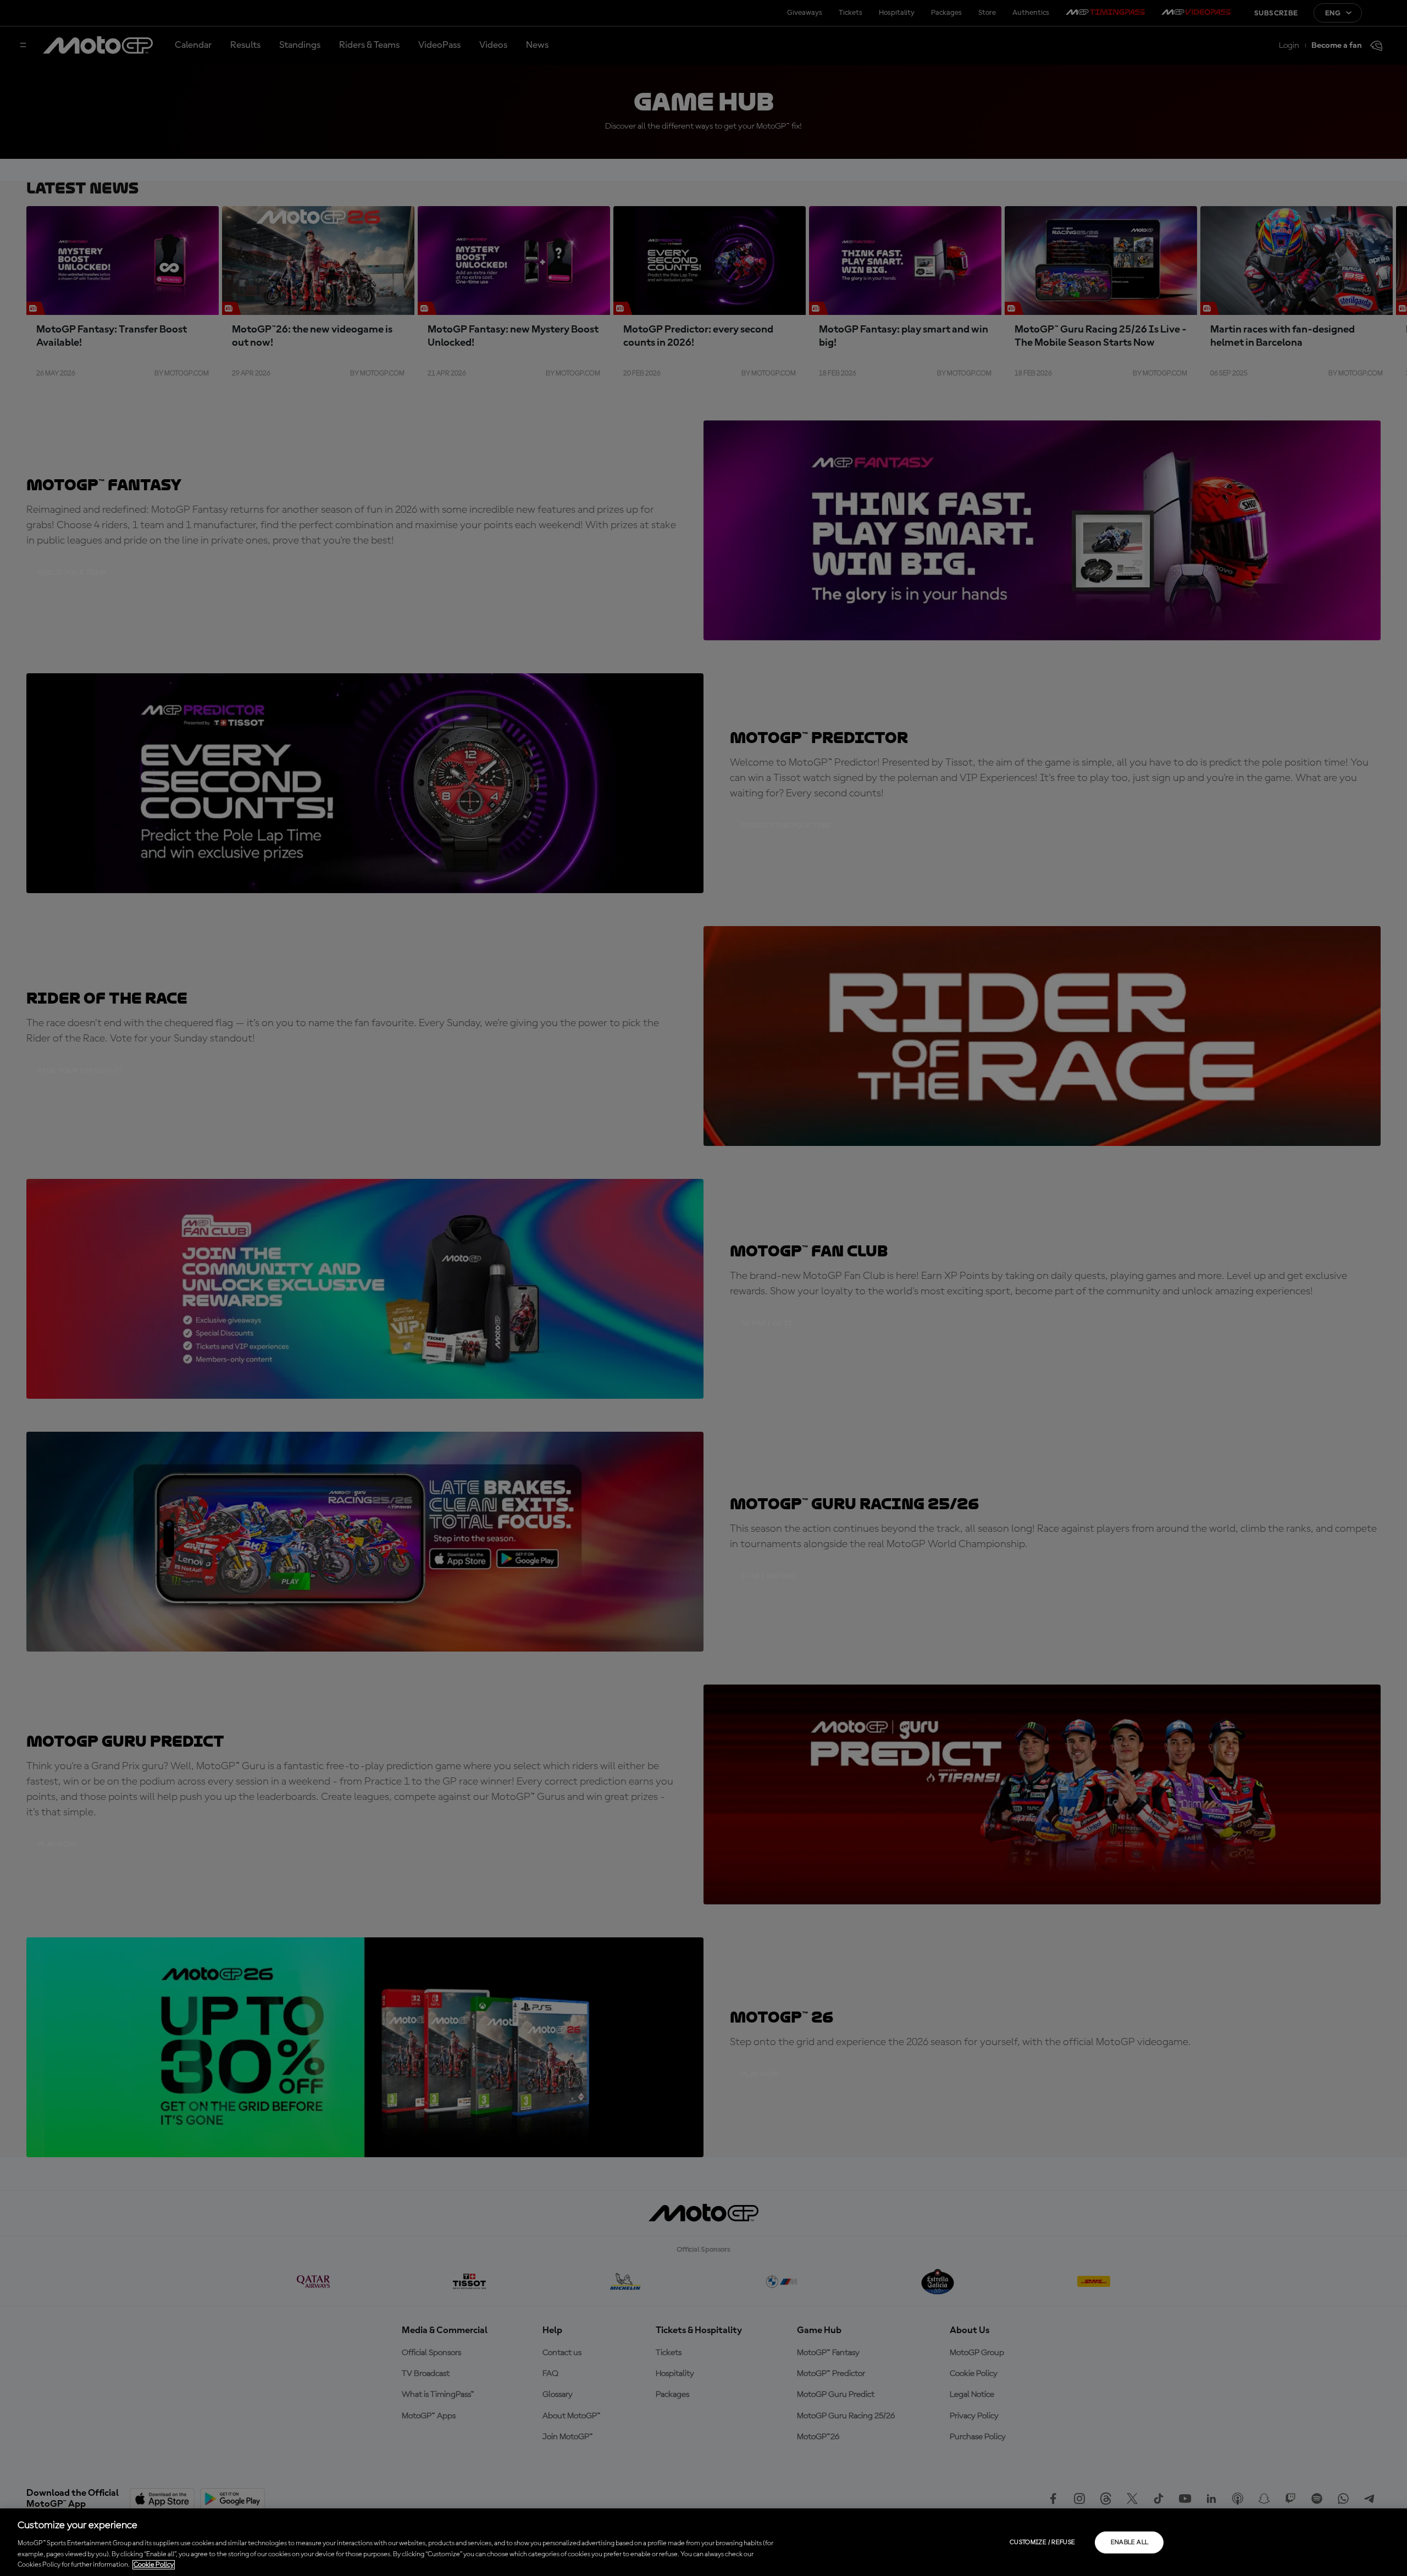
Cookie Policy (154, 2565)
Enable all (1130, 2542)
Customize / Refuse (1042, 2542)
